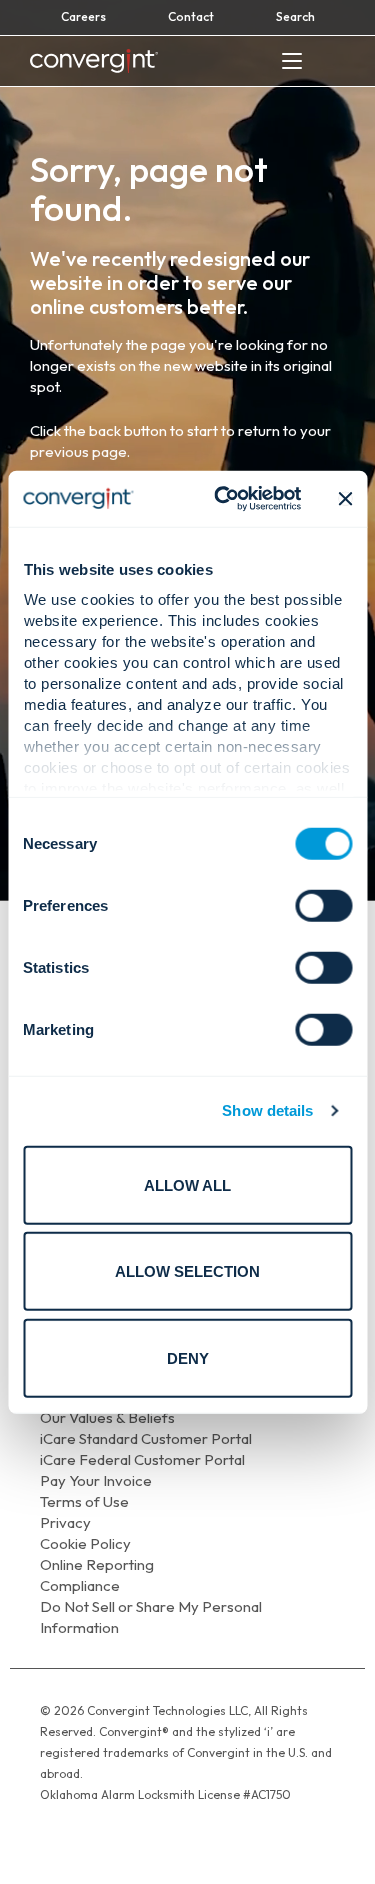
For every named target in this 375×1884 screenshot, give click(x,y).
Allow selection (187, 1271)
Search (295, 16)
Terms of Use (84, 1501)
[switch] (323, 905)
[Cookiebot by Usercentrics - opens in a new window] (223, 499)
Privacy (65, 1522)
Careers (83, 16)
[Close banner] (345, 499)
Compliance (80, 1585)
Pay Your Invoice (96, 1480)
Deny (188, 1357)
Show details (267, 1110)
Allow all (187, 1184)
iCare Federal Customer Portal (142, 1459)
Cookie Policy (85, 1543)
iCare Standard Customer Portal (146, 1438)
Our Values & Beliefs (107, 1417)
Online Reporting (97, 1564)
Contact (191, 16)
